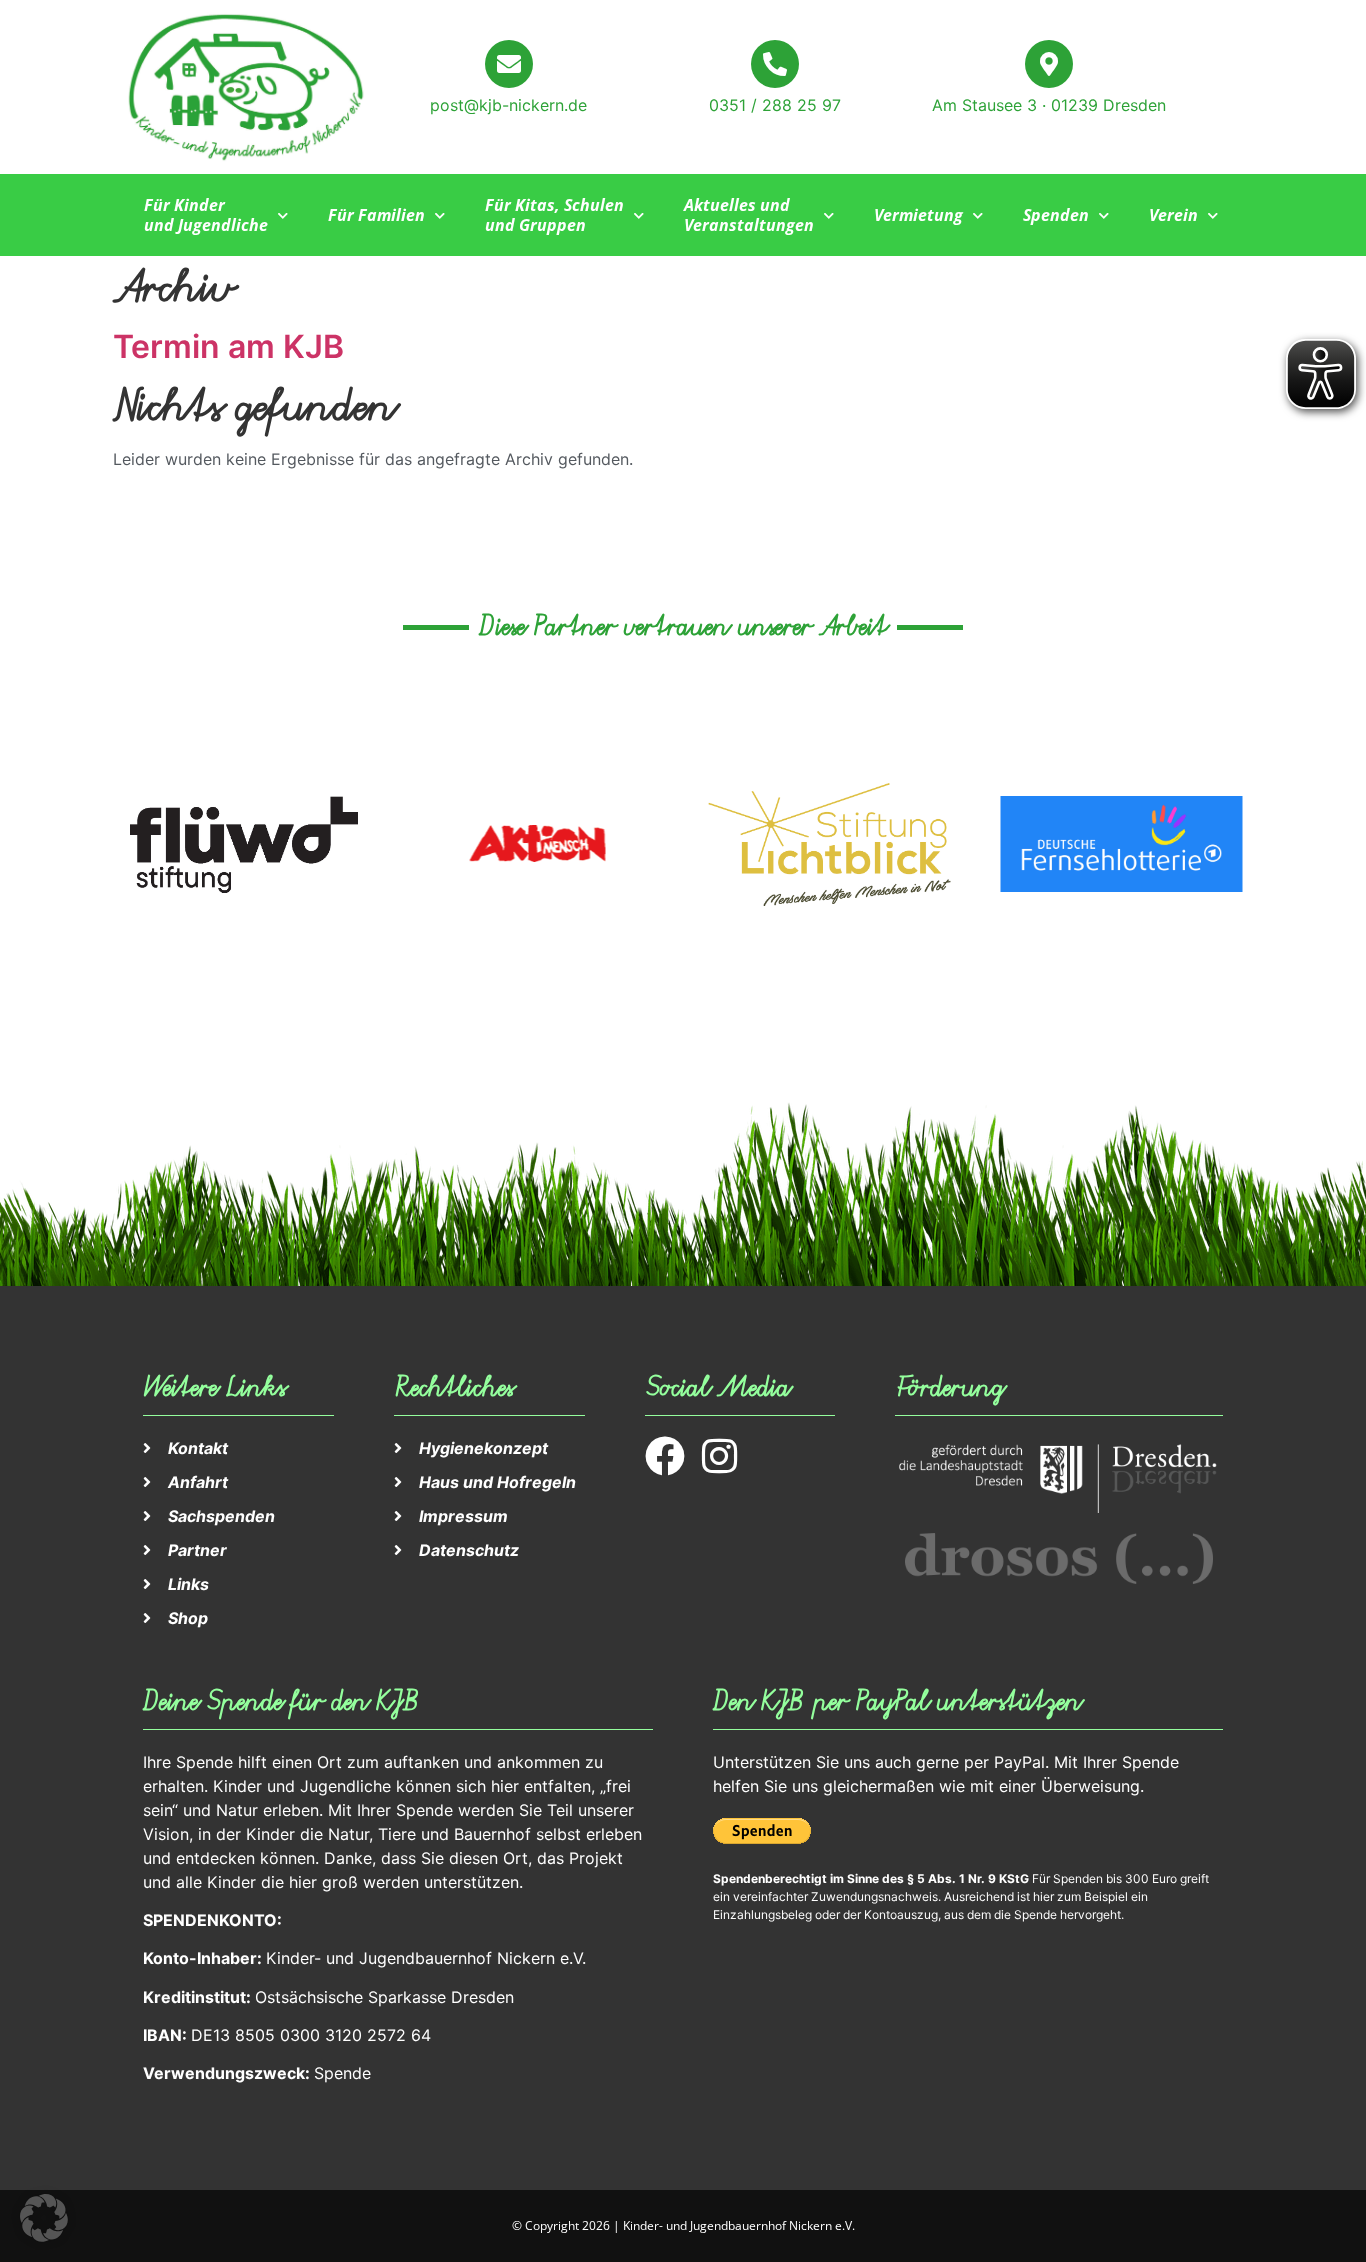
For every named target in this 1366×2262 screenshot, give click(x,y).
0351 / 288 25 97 (775, 105)
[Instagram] (720, 1456)
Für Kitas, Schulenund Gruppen (554, 215)
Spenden (1056, 215)
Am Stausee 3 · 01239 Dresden (1049, 105)
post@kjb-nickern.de (508, 105)
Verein (1173, 215)
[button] (44, 2218)
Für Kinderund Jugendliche (206, 215)
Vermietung (918, 215)
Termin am (228, 346)
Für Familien (376, 215)
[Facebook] (665, 1456)
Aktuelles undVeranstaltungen (749, 215)
